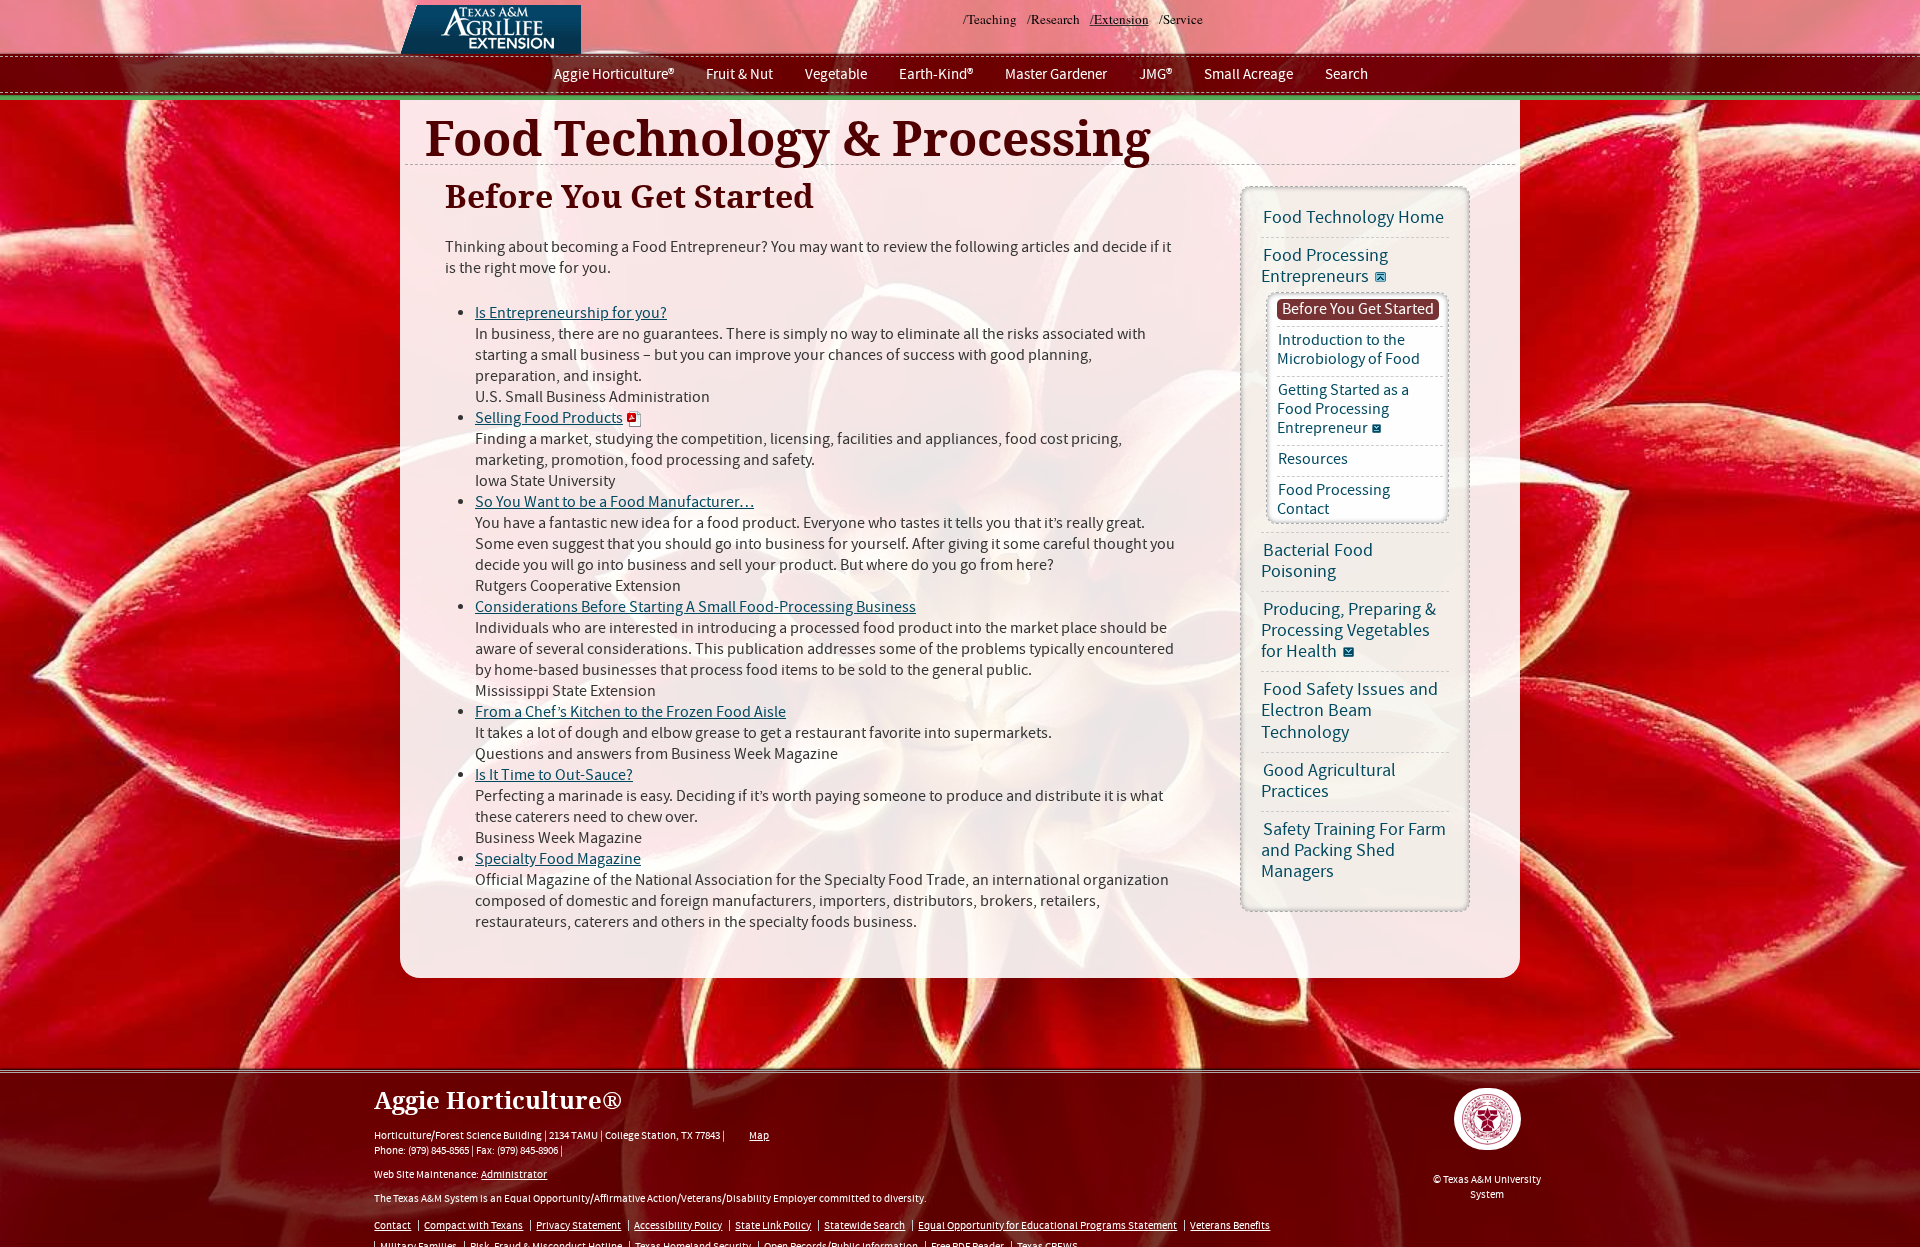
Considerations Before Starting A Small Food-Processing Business (695, 607)
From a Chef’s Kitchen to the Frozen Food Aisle (630, 712)
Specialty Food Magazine (558, 859)
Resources (1313, 459)
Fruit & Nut (739, 74)
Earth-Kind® (936, 74)
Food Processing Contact (1333, 500)
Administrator (514, 1174)
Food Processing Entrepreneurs (1324, 266)
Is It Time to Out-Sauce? (554, 775)
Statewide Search (864, 1225)
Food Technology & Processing (788, 139)
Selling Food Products (549, 418)
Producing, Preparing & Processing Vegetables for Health (1348, 631)
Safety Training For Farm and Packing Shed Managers (1353, 851)
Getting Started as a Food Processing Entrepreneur (1343, 409)
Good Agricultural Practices (1328, 781)
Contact (392, 1225)
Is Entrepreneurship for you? (571, 313)
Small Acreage (1248, 74)
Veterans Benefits (1230, 1225)
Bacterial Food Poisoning (1317, 561)
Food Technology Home (1353, 218)
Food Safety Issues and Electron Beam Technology (1349, 711)
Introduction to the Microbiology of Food (1348, 350)
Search (1346, 74)
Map (759, 1135)
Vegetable (836, 74)
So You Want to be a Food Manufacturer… (614, 502)
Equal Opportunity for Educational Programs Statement (1047, 1225)
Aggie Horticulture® (614, 74)
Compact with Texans (473, 1225)
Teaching (992, 19)
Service (1183, 19)
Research (1055, 19)
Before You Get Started (1358, 309)
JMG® (1155, 74)
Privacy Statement (578, 1225)
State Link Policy (773, 1225)
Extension (1121, 19)
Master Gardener (1056, 74)
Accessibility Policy (678, 1225)
